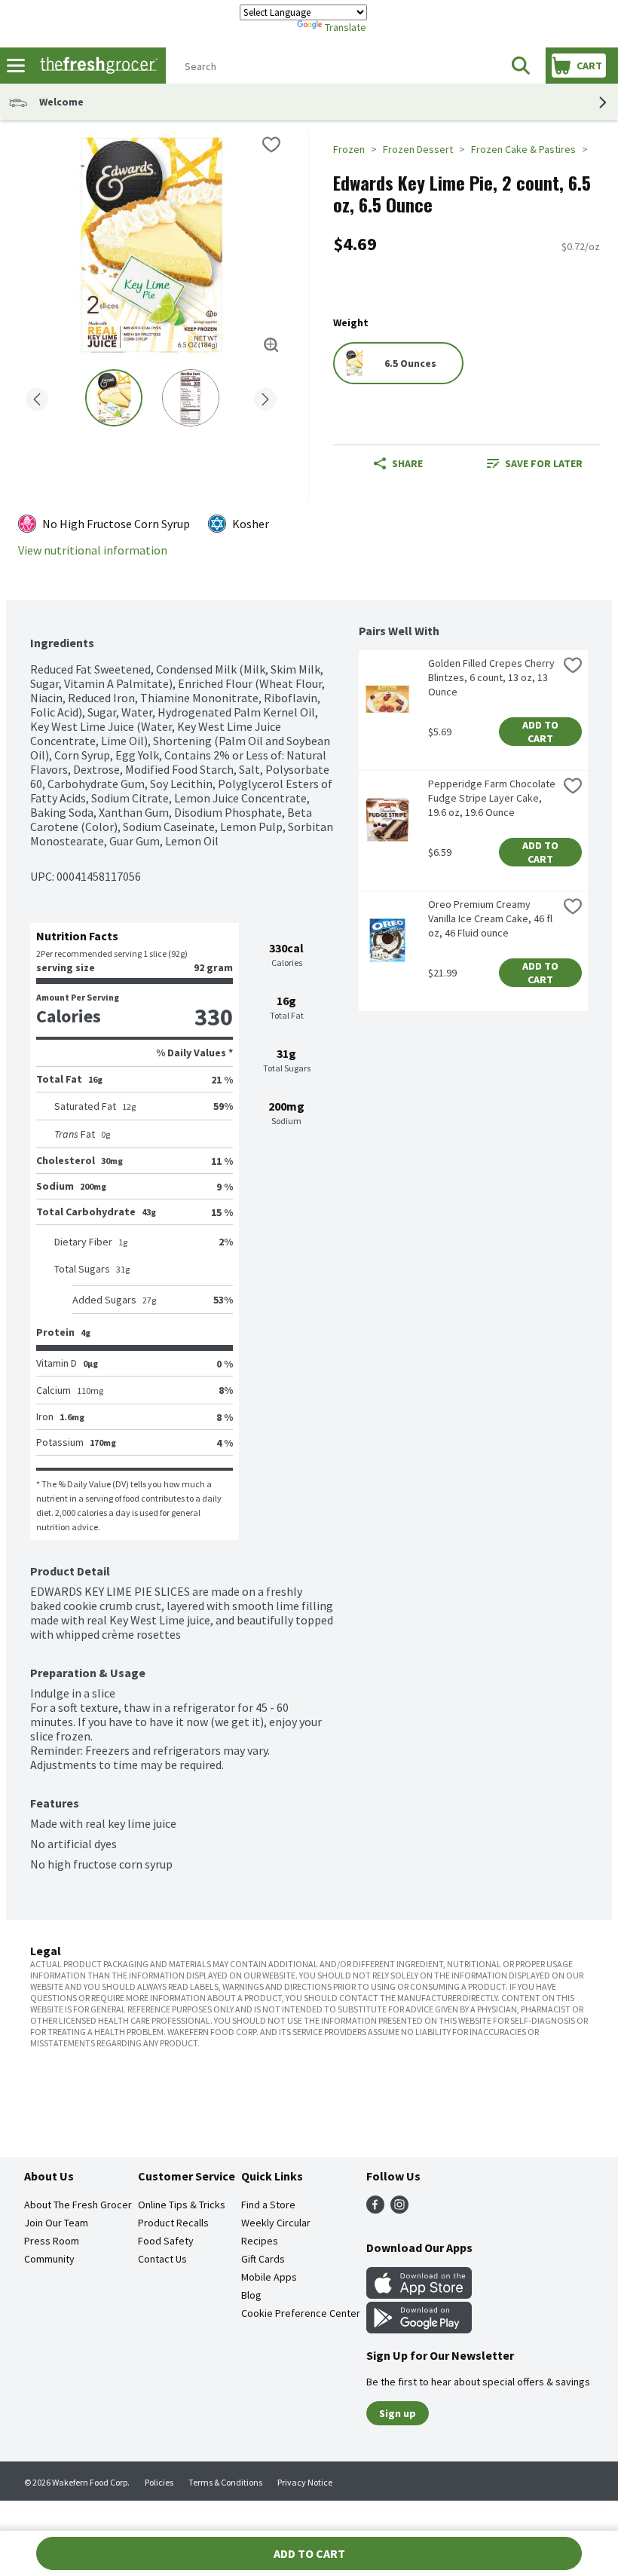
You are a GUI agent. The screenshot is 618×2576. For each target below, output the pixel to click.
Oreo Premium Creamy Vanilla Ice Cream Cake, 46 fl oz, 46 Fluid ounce (491, 918)
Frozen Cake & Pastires (523, 149)
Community (49, 2259)
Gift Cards (263, 2259)
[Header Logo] (96, 66)
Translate (346, 27)
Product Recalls (173, 2223)
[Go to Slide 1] (114, 398)
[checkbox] (271, 145)
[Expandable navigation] (16, 66)
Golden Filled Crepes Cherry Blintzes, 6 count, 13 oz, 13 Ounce (493, 677)
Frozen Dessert (418, 149)
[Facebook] (375, 2209)
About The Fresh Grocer (78, 2205)
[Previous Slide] (37, 397)
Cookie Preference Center (301, 2313)
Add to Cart (542, 732)
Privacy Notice (305, 2482)
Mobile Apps (269, 2277)
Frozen (349, 149)
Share (407, 463)
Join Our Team (56, 2223)
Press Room (52, 2241)
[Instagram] (399, 2209)
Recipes (260, 2241)
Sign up (398, 2413)
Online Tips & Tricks (182, 2205)
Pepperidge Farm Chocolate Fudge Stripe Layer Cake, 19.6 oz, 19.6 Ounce (493, 798)
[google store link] (419, 2329)
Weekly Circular (276, 2223)
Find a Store (268, 2205)
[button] (521, 66)
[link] (535, 463)
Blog (251, 2295)
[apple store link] (419, 2294)
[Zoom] (271, 345)
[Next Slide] (265, 397)
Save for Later (544, 463)
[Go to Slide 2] (191, 398)
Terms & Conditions (225, 2482)
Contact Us (162, 2259)
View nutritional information (93, 550)
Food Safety (166, 2241)
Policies (159, 2482)
